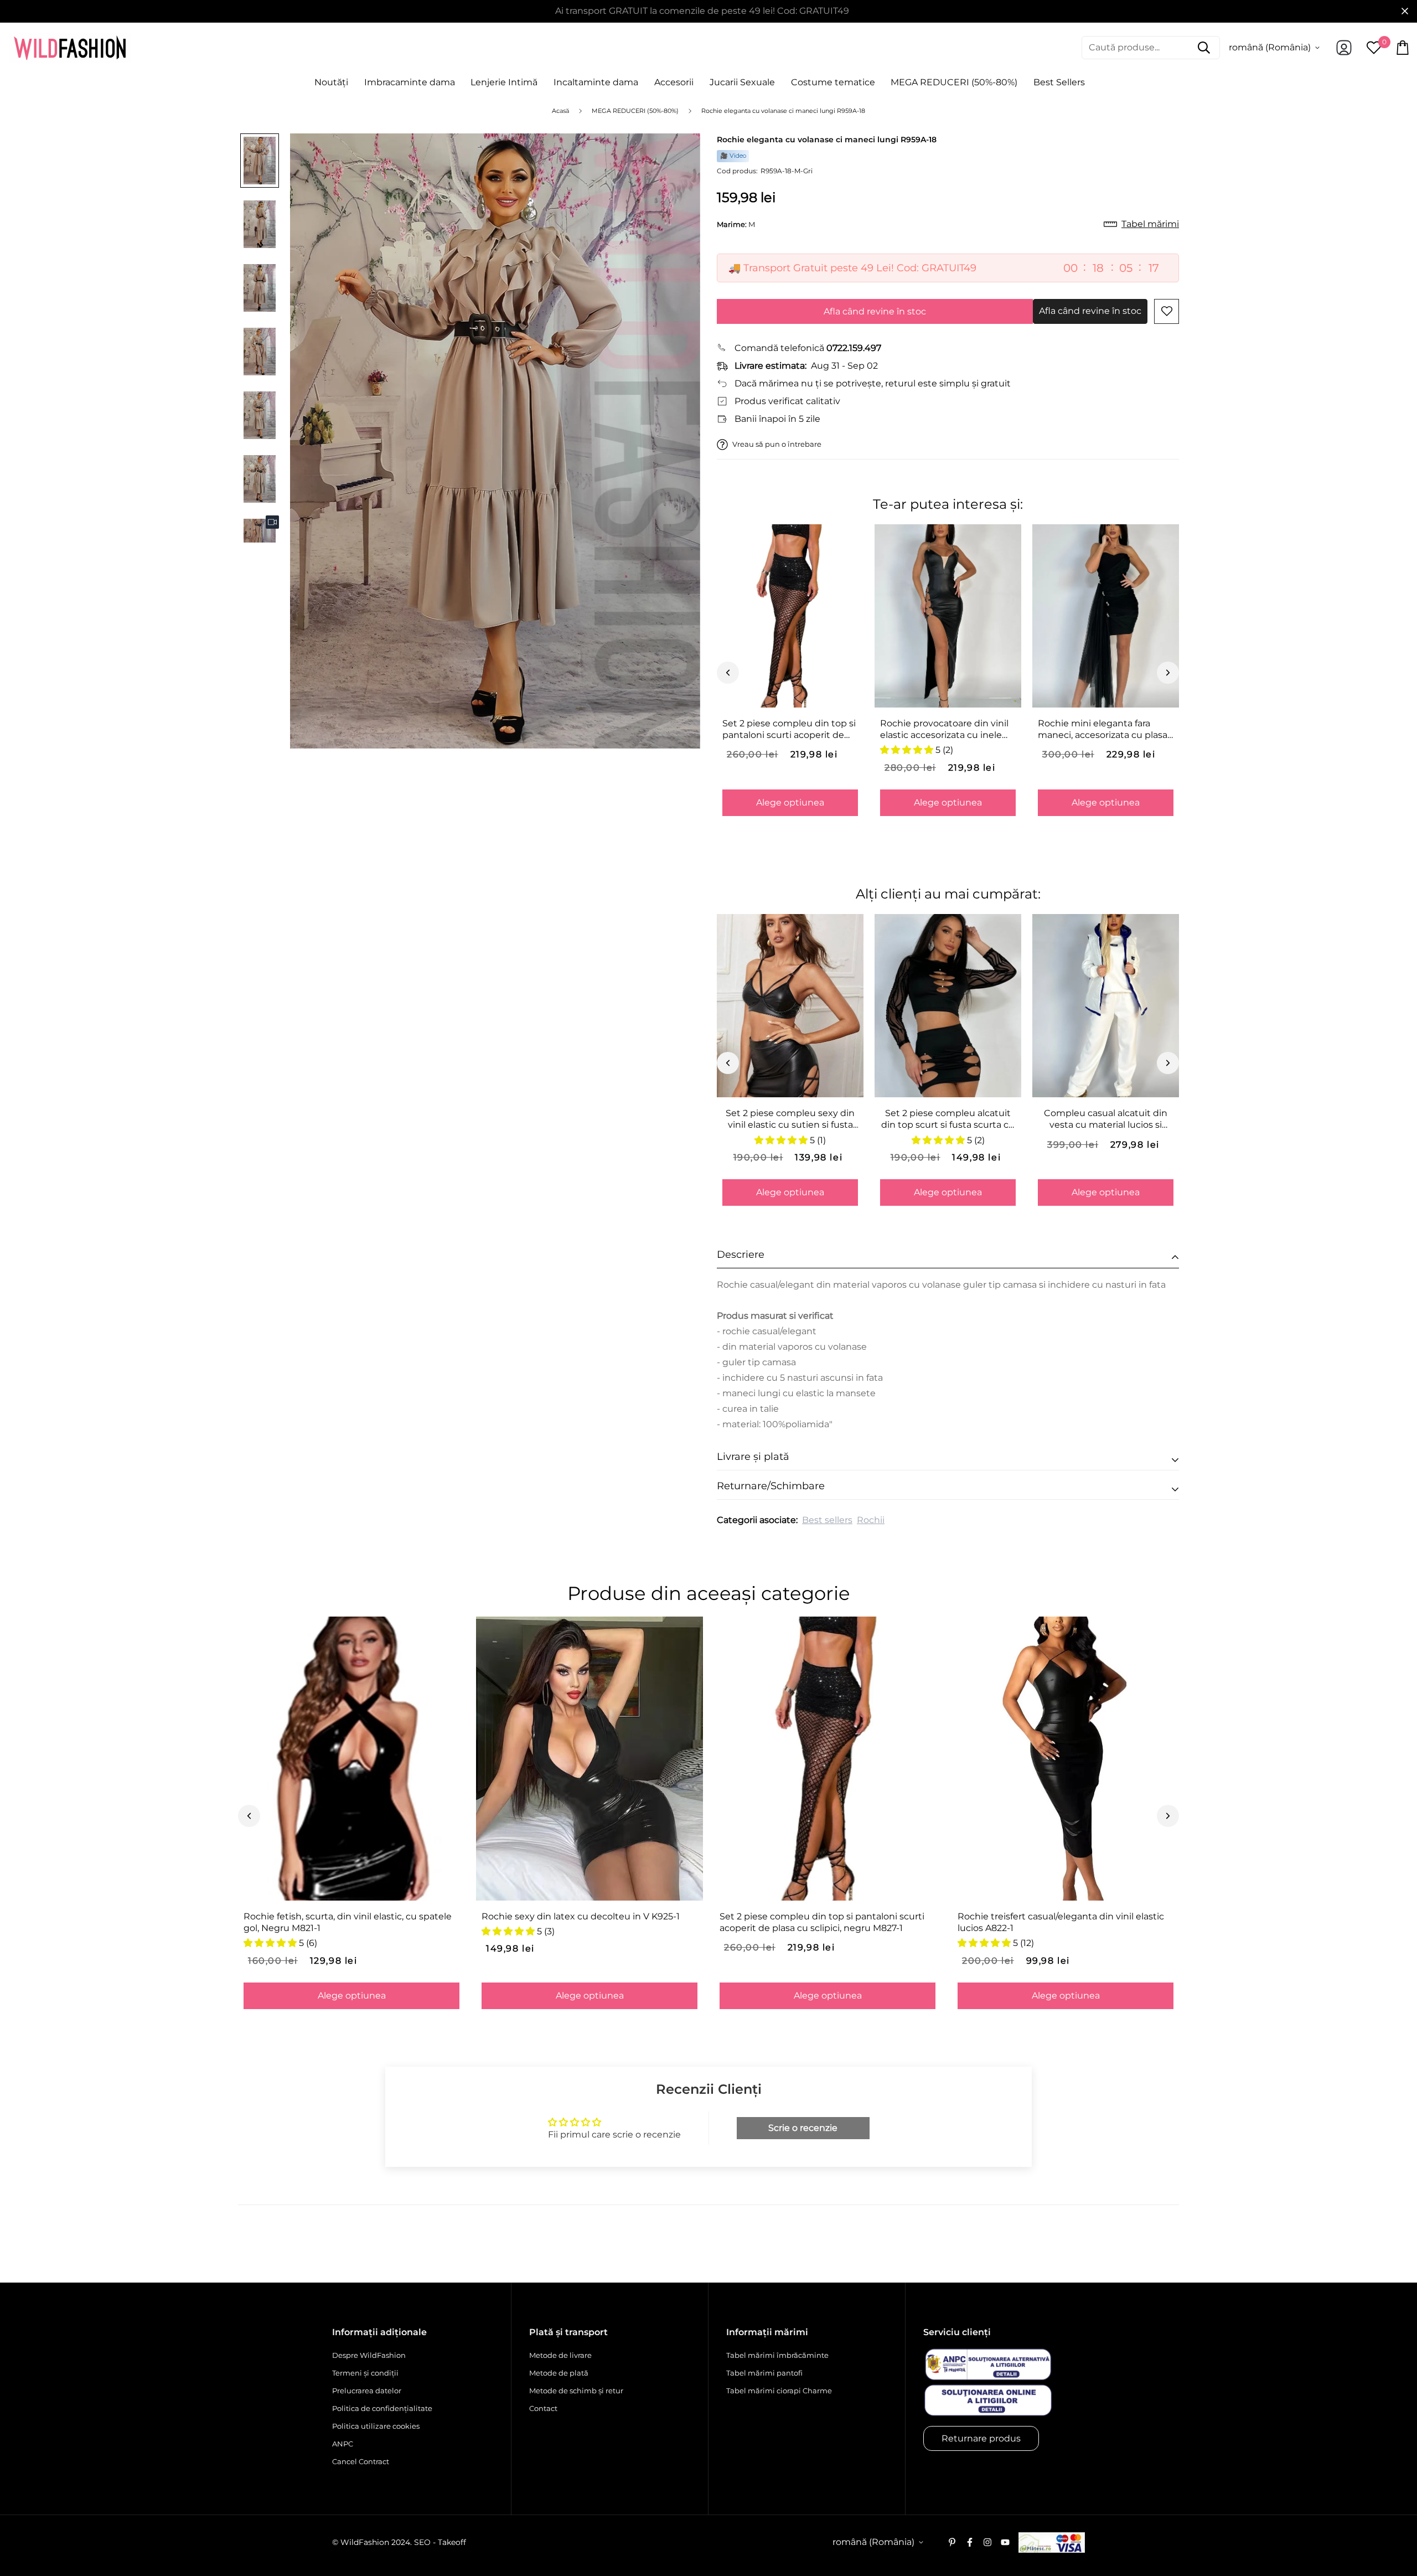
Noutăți (331, 82)
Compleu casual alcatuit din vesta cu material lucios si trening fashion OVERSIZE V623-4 (1106, 1119)
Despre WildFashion (369, 2355)
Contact (543, 2408)
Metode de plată (559, 2373)
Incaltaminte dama (596, 82)
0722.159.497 (854, 348)
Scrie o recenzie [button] (803, 2128)
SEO (422, 2542)
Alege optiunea (790, 802)
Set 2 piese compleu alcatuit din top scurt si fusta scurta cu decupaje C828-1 (948, 1119)
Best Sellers (1059, 82)
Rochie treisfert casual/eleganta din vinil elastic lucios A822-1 (1061, 1922)
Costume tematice (833, 82)
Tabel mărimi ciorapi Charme (779, 2391)
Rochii (871, 1520)
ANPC (343, 2444)
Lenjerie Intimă (504, 82)
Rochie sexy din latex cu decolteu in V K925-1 (581, 1916)
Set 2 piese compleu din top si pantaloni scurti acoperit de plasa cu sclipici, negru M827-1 (789, 730)
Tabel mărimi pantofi (764, 2373)
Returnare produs (981, 2438)
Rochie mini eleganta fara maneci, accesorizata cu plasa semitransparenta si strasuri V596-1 (1103, 730)
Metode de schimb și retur (576, 2391)
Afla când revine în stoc (875, 311)
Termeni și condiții (365, 2373)
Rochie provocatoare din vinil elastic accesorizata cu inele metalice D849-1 (944, 730)
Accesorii (674, 82)
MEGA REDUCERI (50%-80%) (954, 82)
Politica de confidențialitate (382, 2408)
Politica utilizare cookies (376, 2426)
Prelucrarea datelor (367, 2391)
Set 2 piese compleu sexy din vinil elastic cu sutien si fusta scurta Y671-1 (790, 1119)
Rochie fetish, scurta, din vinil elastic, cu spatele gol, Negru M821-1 (348, 1922)
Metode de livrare (560, 2355)
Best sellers (827, 1520)
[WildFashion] (70, 48)
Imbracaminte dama (410, 82)
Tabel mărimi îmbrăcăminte (777, 2355)
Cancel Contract (361, 2461)
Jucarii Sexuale (742, 82)
